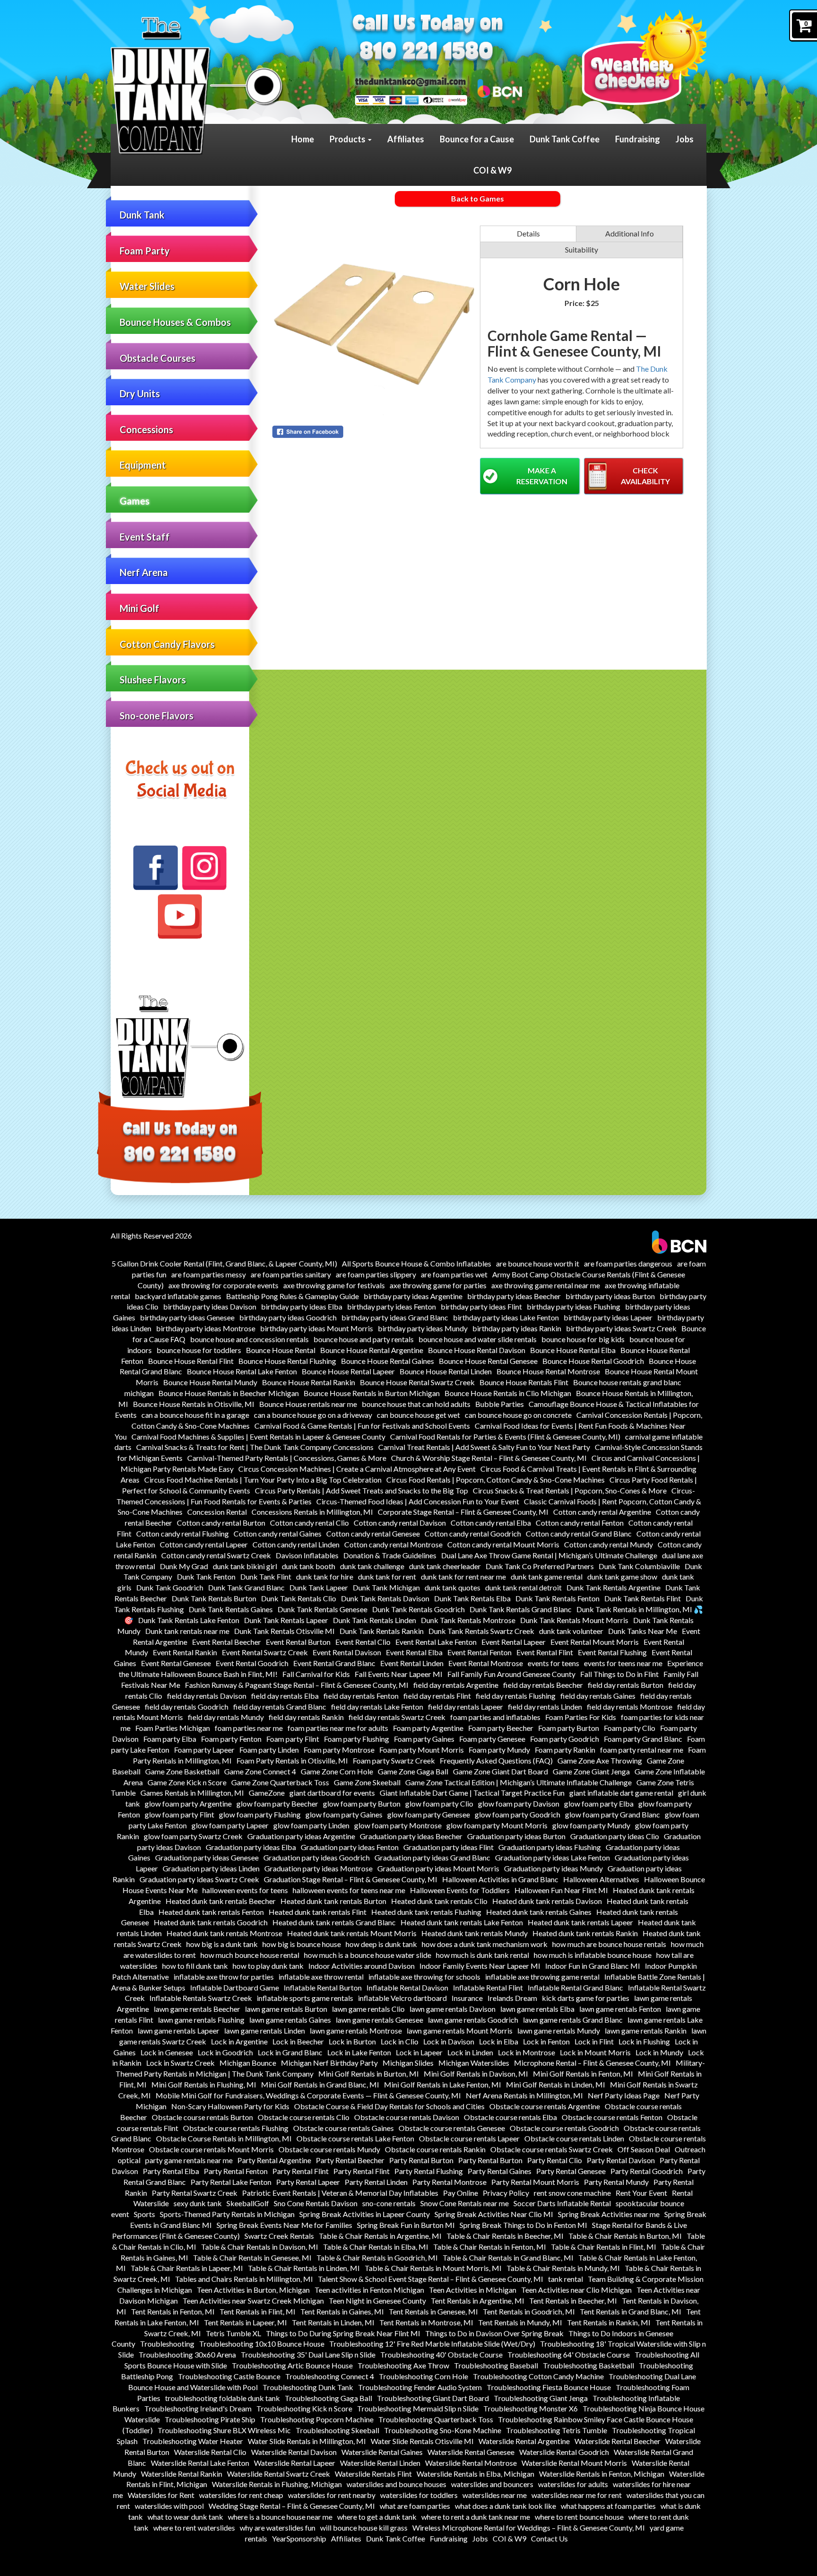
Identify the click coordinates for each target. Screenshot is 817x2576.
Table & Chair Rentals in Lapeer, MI (187, 2268)
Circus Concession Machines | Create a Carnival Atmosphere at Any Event (357, 1469)
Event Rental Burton (298, 1642)
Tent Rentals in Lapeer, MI (245, 2322)
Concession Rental (217, 1512)
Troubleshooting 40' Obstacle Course (441, 2354)
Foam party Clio (630, 1728)
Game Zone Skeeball (367, 1782)
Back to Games (478, 198)
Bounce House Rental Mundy (210, 1382)
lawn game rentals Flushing (201, 2020)
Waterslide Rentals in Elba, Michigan (475, 2474)
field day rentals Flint (437, 1696)
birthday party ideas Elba (302, 1306)
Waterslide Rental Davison (294, 2452)
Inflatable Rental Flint (488, 1987)
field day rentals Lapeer (465, 1707)
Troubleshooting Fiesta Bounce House (549, 2387)
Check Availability (645, 476)
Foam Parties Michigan (173, 1728)
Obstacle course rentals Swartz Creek (552, 2149)
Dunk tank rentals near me (187, 1631)
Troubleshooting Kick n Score (304, 2408)
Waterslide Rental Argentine (524, 2441)
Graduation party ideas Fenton (350, 1847)
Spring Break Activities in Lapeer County (365, 2214)
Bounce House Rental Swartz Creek (417, 1382)
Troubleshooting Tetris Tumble (556, 2430)
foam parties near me (249, 1728)
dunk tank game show (622, 1576)
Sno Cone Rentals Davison (316, 2203)
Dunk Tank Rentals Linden (374, 1620)
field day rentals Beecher (543, 1685)
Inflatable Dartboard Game (235, 1987)
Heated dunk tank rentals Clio (439, 1901)
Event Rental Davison (347, 1652)
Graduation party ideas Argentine (301, 1836)
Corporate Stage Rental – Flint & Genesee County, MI (463, 1512)
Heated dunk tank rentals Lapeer (580, 1922)
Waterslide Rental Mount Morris (574, 2463)
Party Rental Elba (171, 2171)
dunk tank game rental (547, 1576)
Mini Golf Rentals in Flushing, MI (204, 2084)
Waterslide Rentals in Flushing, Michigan (277, 2484)
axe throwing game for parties (438, 1285)
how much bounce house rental (250, 1955)
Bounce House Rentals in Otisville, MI (194, 1404)
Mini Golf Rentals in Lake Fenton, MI (443, 2084)
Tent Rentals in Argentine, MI (478, 2301)
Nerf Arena (144, 572)
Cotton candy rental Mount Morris (503, 1544)
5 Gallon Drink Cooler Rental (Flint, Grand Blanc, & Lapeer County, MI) (224, 1263)
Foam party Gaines (424, 1739)
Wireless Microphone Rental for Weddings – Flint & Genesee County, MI (529, 2528)
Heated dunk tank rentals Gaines (539, 1912)
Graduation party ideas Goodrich (317, 1857)
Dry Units (140, 393)
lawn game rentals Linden (265, 2030)
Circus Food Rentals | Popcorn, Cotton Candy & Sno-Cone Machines (495, 1480)
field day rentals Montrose (630, 1707)
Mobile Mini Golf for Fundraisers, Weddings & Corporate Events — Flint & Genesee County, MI (308, 2095)
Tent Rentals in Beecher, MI (573, 2301)
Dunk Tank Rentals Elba (472, 1598)
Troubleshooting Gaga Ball (328, 2398)
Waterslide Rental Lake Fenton (200, 2463)
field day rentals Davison (207, 1696)
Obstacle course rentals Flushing (236, 2128)
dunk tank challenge (372, 1566)
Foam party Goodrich (565, 1739)
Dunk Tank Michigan (386, 1587)
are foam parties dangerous (628, 1263)
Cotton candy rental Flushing (183, 1533)
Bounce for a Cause (477, 139)
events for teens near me (623, 1663)
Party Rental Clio (555, 2160)
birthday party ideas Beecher (514, 1296)
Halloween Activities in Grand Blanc (500, 1879)
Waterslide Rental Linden (380, 2463)
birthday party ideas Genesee (187, 1317)
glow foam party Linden (311, 1825)
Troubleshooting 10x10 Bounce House (262, 2344)
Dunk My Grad (184, 1566)
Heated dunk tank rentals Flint (317, 1912)
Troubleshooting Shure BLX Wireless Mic (224, 2430)
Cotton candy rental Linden (296, 1544)
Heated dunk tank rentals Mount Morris (352, 1933)
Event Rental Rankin (185, 1652)
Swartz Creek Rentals (279, 2236)
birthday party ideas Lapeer (608, 1317)
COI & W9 (492, 170)
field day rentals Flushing (516, 1696)
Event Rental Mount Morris (595, 1642)
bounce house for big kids (583, 1339)
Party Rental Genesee (571, 2171)
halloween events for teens (245, 1890)
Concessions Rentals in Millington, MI (312, 1512)
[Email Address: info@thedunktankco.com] (410, 81)
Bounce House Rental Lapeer (348, 1371)
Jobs (685, 139)
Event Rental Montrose (486, 1663)
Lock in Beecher (298, 2041)
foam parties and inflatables (495, 1717)
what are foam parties (415, 2506)
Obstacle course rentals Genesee (452, 2128)
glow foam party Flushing (260, 1814)
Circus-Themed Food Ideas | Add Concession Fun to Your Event (418, 1501)
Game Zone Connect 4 (260, 1771)
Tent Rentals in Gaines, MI (342, 2311)
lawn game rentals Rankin (646, 2030)
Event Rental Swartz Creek (265, 1652)
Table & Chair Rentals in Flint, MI (604, 2247)
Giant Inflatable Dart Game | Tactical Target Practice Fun (472, 1793)
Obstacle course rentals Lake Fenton (355, 2138)
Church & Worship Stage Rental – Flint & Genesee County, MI (489, 1458)
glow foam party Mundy (591, 1825)
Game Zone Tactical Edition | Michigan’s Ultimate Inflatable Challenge (518, 1782)
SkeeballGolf (248, 2203)
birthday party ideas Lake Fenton (506, 1317)
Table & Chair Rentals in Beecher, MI (505, 2236)
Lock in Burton (352, 2041)
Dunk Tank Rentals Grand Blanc (521, 1609)
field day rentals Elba (285, 1696)
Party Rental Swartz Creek (195, 2193)
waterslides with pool (169, 2506)
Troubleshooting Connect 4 (330, 2376)
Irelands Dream (512, 1998)
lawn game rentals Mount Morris (460, 2030)
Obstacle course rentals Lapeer (469, 2138)
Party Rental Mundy (616, 2182)
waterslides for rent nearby (332, 2495)
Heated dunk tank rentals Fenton (211, 1912)
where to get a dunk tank (377, 2517)
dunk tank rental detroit (523, 1587)
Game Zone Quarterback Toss (280, 1782)
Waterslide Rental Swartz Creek (278, 2474)
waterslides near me (495, 2495)
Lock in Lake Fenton (359, 2052)
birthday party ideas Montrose (206, 1328)
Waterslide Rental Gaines (382, 2452)
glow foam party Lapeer (230, 1825)
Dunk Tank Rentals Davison (385, 1598)
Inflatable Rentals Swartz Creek (201, 1998)
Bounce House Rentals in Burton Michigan (372, 1393)
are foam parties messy (209, 1274)
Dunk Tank (142, 215)
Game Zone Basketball (182, 1771)
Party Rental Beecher (350, 2160)
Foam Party (145, 251)
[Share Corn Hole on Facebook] (374, 432)
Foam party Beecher (501, 1728)
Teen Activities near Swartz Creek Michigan (253, 2301)
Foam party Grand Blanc (643, 1739)
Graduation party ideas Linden (211, 1868)
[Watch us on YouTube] (180, 917)
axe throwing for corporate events (223, 1285)
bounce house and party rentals (364, 1339)
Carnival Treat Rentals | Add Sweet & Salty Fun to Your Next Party (484, 1447)
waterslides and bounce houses (396, 2484)
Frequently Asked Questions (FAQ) (496, 1760)
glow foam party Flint (179, 1814)
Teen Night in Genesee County (377, 2301)
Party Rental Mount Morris (535, 2182)
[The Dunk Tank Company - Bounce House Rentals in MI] (197, 86)
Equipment (143, 465)
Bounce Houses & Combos (175, 322)
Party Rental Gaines (500, 2171)
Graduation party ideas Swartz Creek (199, 1879)
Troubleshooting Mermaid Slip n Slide (418, 2408)
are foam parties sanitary (291, 1274)
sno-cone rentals (389, 2203)
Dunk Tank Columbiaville (639, 1566)
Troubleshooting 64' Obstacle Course (569, 2354)
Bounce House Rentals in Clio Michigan (508, 1393)
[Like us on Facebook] (156, 868)
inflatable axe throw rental (321, 1977)
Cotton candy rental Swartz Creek (216, 1555)
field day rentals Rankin (306, 1717)
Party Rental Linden (376, 2182)
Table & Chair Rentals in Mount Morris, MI (433, 2268)
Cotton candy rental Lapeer (204, 1544)
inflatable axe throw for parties (224, 1977)
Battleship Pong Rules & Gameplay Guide (292, 1296)
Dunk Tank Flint (266, 1576)
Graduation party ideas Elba (251, 1847)
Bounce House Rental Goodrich (593, 1361)
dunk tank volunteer (571, 1631)
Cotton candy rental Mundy (608, 1544)
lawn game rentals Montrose (356, 2030)
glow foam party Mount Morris (497, 1825)
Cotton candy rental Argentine (602, 1512)
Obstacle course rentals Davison (407, 2117)
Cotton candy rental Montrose (393, 1544)
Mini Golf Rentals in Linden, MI (556, 2084)
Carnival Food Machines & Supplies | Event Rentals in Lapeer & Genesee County (258, 1436)
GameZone (267, 1793)
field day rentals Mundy (226, 1717)
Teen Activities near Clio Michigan (576, 2290)
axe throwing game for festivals (334, 1285)
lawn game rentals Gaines (290, 2020)
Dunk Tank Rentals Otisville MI (284, 1631)
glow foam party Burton (362, 1803)
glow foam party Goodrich (517, 1814)
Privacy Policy (506, 2193)
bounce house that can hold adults (416, 1404)
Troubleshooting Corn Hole (423, 2376)
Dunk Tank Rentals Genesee (322, 1609)
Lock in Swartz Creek (180, 2063)
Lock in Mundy (659, 2052)
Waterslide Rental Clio (210, 2452)
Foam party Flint (293, 1739)
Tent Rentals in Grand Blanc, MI (630, 2311)
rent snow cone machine (572, 2193)
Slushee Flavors (153, 680)
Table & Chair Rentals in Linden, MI (304, 2268)
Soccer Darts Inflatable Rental (562, 2203)
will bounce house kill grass (364, 2528)
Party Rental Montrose (449, 2182)
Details (528, 233)
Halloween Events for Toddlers (460, 1890)
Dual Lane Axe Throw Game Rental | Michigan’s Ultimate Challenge (549, 1555)
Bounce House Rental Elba (573, 1350)
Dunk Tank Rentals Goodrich (418, 1609)
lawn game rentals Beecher (197, 2009)
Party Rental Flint (300, 2171)
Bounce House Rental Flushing (287, 1361)
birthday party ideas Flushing (574, 1306)
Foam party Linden (269, 1750)
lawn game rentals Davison (452, 2009)
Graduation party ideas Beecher (411, 1836)
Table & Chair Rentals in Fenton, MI (490, 2247)
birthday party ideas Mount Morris (317, 1328)
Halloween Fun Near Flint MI (561, 1890)
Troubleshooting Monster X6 (530, 2408)
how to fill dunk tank (195, 1966)
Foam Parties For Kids (581, 1717)
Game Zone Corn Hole (337, 1771)
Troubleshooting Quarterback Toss (436, 2419)
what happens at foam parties (608, 2506)
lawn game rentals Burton (286, 2009)
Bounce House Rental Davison (477, 1350)
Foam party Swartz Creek (394, 1760)
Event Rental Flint (545, 1652)
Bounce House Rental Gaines (387, 1361)
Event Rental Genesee (176, 1663)
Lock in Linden (470, 2052)
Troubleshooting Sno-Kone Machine (443, 2430)
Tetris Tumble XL (233, 2333)
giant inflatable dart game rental (621, 1793)
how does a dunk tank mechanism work (485, 1944)
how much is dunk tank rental (482, 1955)
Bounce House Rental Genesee (488, 1361)
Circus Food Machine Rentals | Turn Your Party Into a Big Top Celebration (263, 1480)
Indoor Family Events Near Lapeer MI (480, 1966)
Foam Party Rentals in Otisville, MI (292, 1760)
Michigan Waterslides (474, 2063)
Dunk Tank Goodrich (170, 1587)
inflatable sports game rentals (305, 1998)
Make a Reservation (542, 476)
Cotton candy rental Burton (221, 1523)
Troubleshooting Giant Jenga (541, 2398)
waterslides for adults (573, 2484)
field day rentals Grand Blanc (280, 1707)
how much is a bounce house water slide (368, 1955)
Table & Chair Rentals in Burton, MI (625, 2236)
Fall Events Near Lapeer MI (399, 1674)
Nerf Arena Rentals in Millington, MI (524, 2095)
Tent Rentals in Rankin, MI (609, 2322)
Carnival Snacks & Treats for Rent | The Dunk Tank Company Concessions (255, 1447)
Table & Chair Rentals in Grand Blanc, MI (508, 2257)
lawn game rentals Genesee (379, 2020)
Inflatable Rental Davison (407, 1987)
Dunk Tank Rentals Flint (643, 1598)
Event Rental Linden (412, 1663)
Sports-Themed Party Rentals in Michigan (227, 2214)
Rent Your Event (641, 2193)
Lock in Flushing (644, 2041)
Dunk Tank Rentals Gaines (231, 1609)
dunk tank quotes (452, 1587)
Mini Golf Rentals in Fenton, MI (583, 2074)
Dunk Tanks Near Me (643, 1631)
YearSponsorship (299, 2538)
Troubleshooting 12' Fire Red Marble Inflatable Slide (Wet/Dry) (432, 2344)
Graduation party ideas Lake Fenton (552, 1857)
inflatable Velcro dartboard (402, 1998)
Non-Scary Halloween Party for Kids (230, 2106)
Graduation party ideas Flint (448, 1847)
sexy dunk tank (198, 2203)
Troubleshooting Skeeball (337, 2430)
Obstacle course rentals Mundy (329, 2149)
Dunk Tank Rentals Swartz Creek (481, 1631)
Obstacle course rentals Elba (510, 2117)
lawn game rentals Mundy (559, 2030)
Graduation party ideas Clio (615, 1836)
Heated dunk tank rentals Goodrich (211, 1922)
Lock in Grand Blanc (290, 2052)
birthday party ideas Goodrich (288, 1317)
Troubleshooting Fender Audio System (420, 2387)
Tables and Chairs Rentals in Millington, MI (244, 2279)
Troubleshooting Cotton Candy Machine (538, 2376)
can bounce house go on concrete (518, 1415)
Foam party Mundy (499, 1750)
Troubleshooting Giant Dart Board (433, 2398)
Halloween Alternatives (601, 1879)
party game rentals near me (189, 2160)
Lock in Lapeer (419, 2052)
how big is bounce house (302, 1944)
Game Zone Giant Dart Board (500, 1771)
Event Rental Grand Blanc (334, 1663)
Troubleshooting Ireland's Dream (198, 2408)
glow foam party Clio (439, 1803)
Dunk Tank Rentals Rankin (382, 1631)
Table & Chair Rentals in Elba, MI (376, 2247)
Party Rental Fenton (236, 2171)
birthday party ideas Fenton (391, 1306)
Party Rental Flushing (429, 2171)
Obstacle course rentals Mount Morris (211, 2149)
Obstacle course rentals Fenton (612, 2117)
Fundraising (638, 139)
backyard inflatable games (178, 1296)
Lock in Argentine (239, 2041)
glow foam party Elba (599, 1803)
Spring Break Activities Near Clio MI (494, 2214)
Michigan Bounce (248, 2063)
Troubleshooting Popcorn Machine (317, 2419)
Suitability (582, 249)
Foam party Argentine (428, 1728)
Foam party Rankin (565, 1750)
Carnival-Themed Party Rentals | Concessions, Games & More (287, 1458)
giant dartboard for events (332, 1793)
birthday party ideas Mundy (423, 1328)
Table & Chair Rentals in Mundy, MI (563, 2268)
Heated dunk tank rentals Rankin (585, 1933)
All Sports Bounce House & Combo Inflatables (417, 1263)
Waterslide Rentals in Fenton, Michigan (602, 2474)
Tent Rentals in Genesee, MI (433, 2311)
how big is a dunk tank (222, 1944)
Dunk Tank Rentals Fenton (557, 1598)
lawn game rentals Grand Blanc (573, 2020)
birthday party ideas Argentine (413, 1296)
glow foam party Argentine (188, 1803)
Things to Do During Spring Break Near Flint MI (343, 2333)
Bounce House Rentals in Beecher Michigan (229, 1393)
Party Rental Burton (421, 2160)
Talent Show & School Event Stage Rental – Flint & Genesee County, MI (430, 2279)
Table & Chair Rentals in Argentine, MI (380, 2236)
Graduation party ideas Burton (516, 1836)
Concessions (146, 429)
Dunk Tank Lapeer (319, 1587)
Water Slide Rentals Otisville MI (422, 2441)
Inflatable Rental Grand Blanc (575, 1987)
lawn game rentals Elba (537, 2009)
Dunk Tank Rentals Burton (214, 1598)
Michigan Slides (408, 2063)
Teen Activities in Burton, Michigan (253, 2290)
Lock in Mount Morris (595, 2052)
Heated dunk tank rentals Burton (333, 1901)
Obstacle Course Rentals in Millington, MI (224, 2138)
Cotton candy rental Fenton (580, 1523)
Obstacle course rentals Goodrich (564, 2128)
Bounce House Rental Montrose (548, 1371)
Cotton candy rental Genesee (373, 1533)
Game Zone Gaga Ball (413, 1771)
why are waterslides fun (278, 2528)
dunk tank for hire (325, 1576)
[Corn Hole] (374, 321)
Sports (144, 2214)
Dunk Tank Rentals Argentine (613, 1587)
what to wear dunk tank (185, 2517)
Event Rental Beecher (226, 1642)
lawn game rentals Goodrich (473, 2020)
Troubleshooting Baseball (496, 2365)
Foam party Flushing (356, 1739)
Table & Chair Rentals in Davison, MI (260, 2247)
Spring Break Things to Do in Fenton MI (523, 2225)
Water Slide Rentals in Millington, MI (307, 2441)
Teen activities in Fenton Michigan (369, 2290)
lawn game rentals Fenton (620, 2009)
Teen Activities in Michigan (473, 2290)
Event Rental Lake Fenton (436, 1642)
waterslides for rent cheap (241, 2495)
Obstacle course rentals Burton (202, 2117)
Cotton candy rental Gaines (278, 1533)
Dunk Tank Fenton (206, 1576)
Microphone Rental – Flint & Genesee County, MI (592, 2063)
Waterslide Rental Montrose (471, 2463)
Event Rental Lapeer (513, 1642)
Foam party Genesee (492, 1739)
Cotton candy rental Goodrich (473, 1533)
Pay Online (461, 2193)
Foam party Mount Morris (422, 1750)
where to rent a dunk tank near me (476, 2517)
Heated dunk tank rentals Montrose (224, 1933)
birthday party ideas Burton (610, 1296)
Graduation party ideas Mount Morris (438, 1868)
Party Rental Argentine (274, 2160)
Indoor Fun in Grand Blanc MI (593, 1966)
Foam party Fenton (231, 1739)
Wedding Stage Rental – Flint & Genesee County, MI (292, 2506)
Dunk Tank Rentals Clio (299, 1598)
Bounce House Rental (281, 1350)
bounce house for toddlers (199, 1350)
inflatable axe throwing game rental (542, 1977)
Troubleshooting (167, 2344)
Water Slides (147, 286)
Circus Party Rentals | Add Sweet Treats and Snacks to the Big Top (361, 1490)
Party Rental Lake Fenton (231, 2182)
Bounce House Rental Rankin (309, 1382)
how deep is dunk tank (381, 1944)
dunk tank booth (309, 1566)
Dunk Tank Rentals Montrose (468, 1620)
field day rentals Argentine (456, 1685)
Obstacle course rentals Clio (304, 2117)
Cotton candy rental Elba (491, 1523)
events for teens (553, 1663)
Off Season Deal (644, 2149)
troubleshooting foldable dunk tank (222, 2398)
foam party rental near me (642, 1750)
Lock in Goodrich (225, 2052)
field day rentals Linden (545, 1707)
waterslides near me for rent (577, 2495)
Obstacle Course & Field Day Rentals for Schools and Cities (389, 2106)
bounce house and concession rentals (249, 1339)
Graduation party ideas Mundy (553, 1868)
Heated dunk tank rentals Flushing (426, 1912)
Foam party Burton (569, 1728)
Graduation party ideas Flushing (550, 1847)
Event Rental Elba (414, 1652)
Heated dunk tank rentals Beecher (221, 1901)
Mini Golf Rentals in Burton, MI (369, 2074)
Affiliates (406, 139)
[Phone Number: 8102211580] (427, 53)
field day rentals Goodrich (187, 1707)
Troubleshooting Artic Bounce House (292, 2365)
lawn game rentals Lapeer (178, 2030)
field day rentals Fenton (361, 1696)
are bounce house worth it (538, 1263)
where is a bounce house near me (280, 2517)
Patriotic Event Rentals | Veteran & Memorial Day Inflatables (340, 2193)
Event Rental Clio (363, 1642)
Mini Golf (139, 608)
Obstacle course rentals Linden (574, 2138)
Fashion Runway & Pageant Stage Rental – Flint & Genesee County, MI (297, 1685)
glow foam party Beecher (277, 1803)
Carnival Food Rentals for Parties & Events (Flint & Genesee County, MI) (505, 1436)
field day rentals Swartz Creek (397, 1717)
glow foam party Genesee (429, 1814)
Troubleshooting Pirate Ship (210, 2419)
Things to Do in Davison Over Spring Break (494, 2333)
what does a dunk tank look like (505, 2506)
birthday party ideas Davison (210, 1306)
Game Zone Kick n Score (187, 1782)
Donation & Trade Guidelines (390, 1555)
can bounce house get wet (418, 1415)
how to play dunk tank (268, 1966)
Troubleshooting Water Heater (193, 2441)
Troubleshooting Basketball (588, 2365)
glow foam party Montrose (398, 1825)
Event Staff (145, 537)
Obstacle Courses (157, 358)
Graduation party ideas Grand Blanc (432, 1857)
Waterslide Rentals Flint (373, 2474)
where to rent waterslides (194, 2528)
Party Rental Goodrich (647, 2171)
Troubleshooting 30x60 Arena (187, 2354)
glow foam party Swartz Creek (193, 1836)
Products (348, 139)
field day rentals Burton (626, 1685)
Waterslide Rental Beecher (617, 2441)
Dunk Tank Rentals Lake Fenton (189, 1620)
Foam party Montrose (339, 1750)
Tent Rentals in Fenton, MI (173, 2311)
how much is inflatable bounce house (593, 1955)
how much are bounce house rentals (609, 1944)
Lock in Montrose (526, 2052)
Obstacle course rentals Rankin (435, 2149)
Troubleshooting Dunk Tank (308, 2387)
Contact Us (549, 2538)
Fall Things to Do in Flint (619, 1674)
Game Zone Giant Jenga (591, 1771)
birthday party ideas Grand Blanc (395, 1317)
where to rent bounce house (579, 2517)
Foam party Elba (170, 1739)
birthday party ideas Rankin (517, 1328)
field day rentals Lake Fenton (377, 1707)
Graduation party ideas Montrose (318, 1868)
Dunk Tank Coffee (565, 139)
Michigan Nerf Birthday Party (329, 2063)
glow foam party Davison (519, 1803)
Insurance (467, 1998)
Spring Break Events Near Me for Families (284, 2225)
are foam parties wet (454, 1274)
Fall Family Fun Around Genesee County (511, 1674)
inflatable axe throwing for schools (424, 1977)
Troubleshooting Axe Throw (403, 2365)
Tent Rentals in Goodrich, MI (529, 2311)
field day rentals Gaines (598, 1696)
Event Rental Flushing (612, 1652)
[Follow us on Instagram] (204, 868)
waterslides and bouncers (492, 2484)
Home (303, 139)
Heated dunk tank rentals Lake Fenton (462, 1922)
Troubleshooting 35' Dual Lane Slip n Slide (308, 2354)
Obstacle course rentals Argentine (545, 2106)
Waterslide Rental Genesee (471, 2452)
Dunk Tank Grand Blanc (246, 1587)
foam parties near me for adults (338, 1728)
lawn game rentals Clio (368, 2009)
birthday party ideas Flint (481, 1306)
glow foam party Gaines (344, 1814)
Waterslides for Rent (161, 2495)
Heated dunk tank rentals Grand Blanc (334, 1922)
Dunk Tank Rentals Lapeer (286, 1620)
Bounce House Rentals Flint (524, 1382)
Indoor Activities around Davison (361, 1966)
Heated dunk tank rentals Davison (547, 1901)
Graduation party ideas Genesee (207, 1857)
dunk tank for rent (387, 1576)
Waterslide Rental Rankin (182, 2474)
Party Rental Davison (621, 2160)
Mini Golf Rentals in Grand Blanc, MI (320, 2084)
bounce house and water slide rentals (478, 1339)
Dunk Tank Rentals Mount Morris (574, 1620)
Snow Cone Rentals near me (465, 2203)
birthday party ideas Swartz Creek (621, 1328)
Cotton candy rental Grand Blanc (579, 1533)
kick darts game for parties (586, 1998)
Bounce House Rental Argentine (372, 1350)
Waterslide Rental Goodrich (564, 2452)
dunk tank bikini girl (245, 1566)
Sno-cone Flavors (156, 716)
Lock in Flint (594, 2041)
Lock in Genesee (167, 2052)
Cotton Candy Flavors (167, 644)
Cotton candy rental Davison (400, 1523)
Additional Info (630, 233)
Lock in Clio (400, 2041)
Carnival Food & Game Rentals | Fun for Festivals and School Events (362, 1426)
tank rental (565, 2279)
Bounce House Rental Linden (446, 1371)
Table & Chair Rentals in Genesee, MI (252, 2257)
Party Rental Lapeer (308, 2182)
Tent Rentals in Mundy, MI (520, 2322)
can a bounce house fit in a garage (195, 1415)
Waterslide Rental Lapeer (295, 2463)
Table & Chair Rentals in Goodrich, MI (377, 2257)
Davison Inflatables (307, 1555)
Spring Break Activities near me (609, 2214)
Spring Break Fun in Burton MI (406, 2225)
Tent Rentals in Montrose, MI (426, 2322)
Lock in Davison (449, 2041)
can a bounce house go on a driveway (313, 1415)
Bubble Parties (500, 1404)
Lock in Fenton (546, 2041)
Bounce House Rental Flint (191, 1361)
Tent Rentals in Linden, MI (333, 2322)
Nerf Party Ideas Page (624, 2095)
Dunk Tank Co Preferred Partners (540, 1566)
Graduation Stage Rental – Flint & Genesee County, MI (351, 1879)
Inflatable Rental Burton (323, 1987)
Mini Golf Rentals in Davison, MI (476, 2074)
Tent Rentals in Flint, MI (257, 2311)
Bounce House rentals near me (308, 1404)
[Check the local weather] (644, 57)
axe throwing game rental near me (546, 1285)
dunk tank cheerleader (445, 1566)
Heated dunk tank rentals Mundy (474, 1933)
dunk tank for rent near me (463, 1576)
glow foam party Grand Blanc (613, 1814)
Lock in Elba (499, 2041)
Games (135, 501)
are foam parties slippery (376, 1274)
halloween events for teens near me (349, 1890)
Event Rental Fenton (479, 1652)
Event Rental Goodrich (252, 1663)
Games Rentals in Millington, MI (192, 1793)
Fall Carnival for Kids (316, 1674)
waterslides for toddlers (419, 2495)
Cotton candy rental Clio (309, 1523)
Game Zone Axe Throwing (600, 1760)
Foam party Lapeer (204, 1750)
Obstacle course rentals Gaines (343, 2128)
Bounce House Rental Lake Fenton (242, 1371)
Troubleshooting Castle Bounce (229, 2376)
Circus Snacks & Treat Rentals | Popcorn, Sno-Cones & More (570, 1490)
